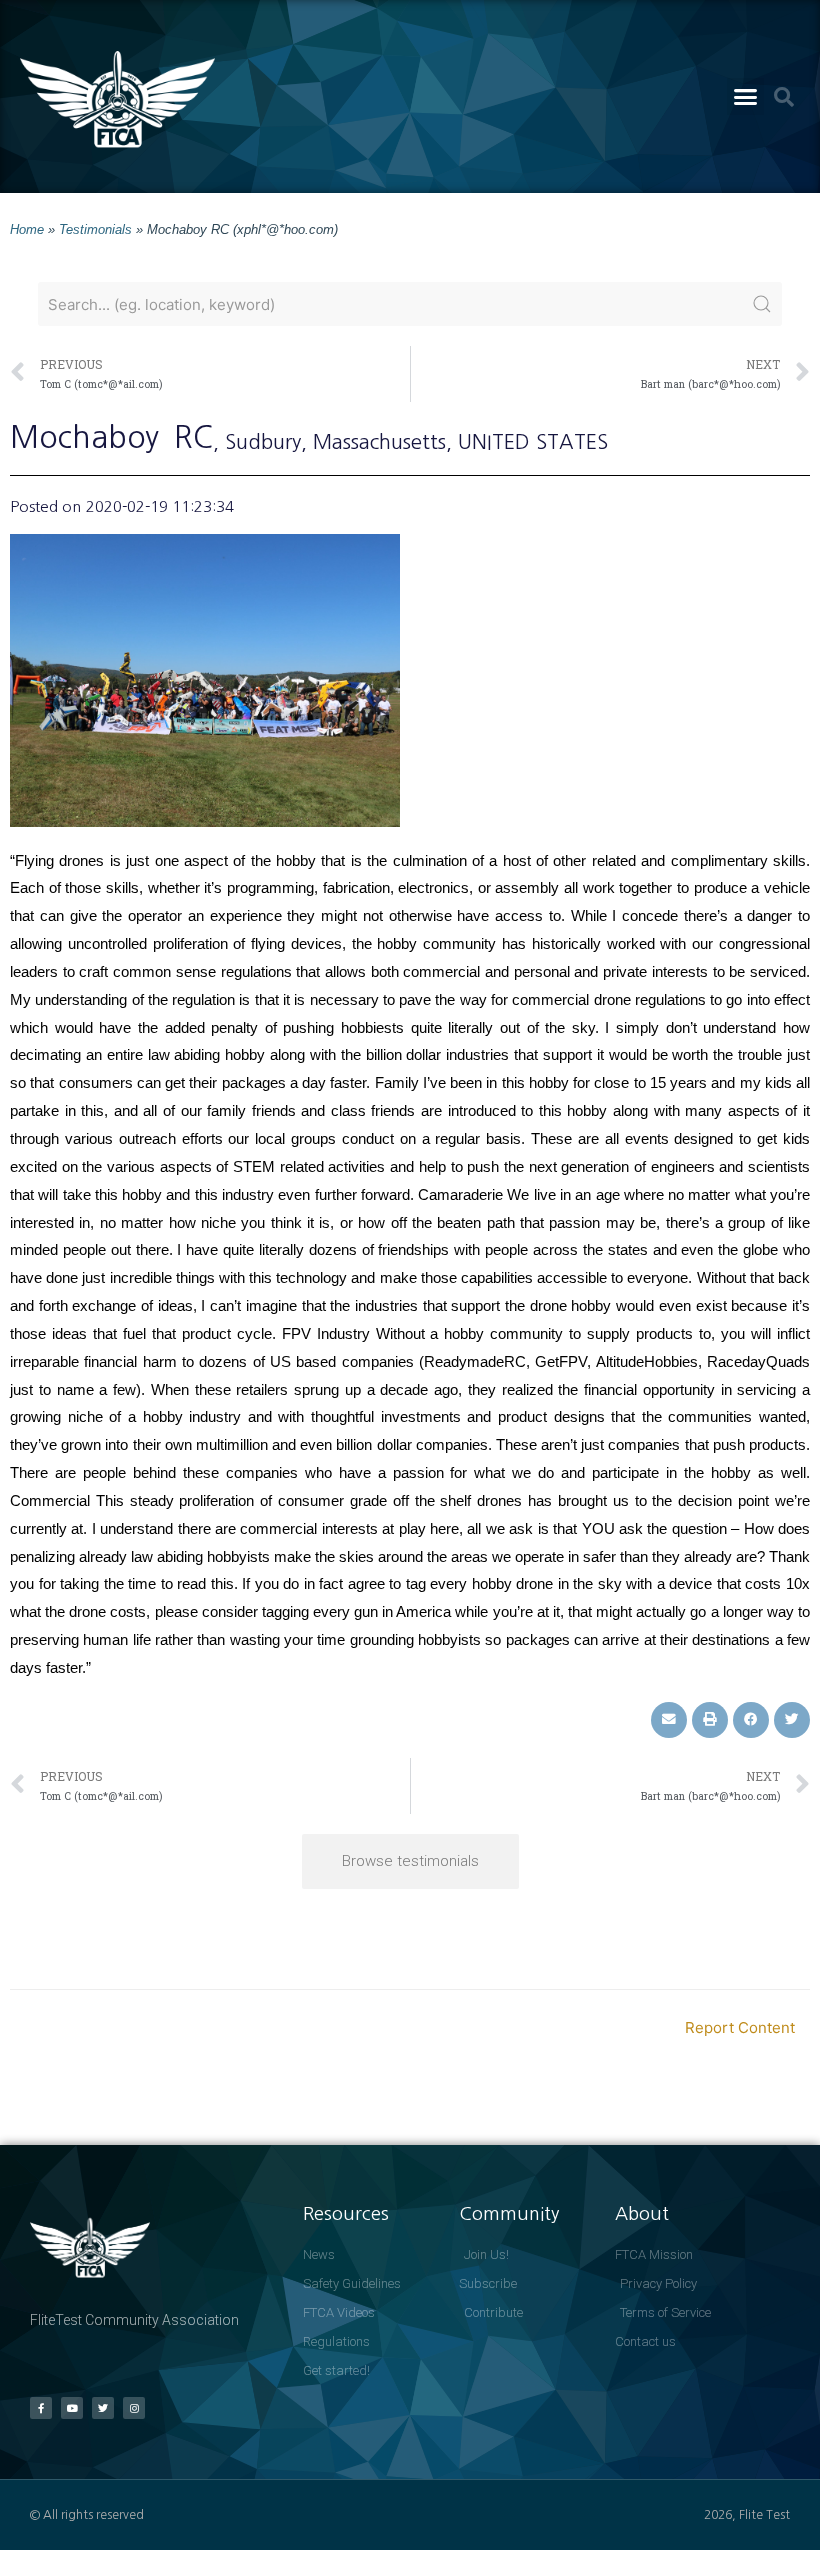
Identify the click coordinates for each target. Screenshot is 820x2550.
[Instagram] (134, 2408)
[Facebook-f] (41, 2408)
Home (27, 229)
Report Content (740, 2027)
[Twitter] (103, 2408)
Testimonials (95, 229)
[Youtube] (72, 2408)
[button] (746, 97)
